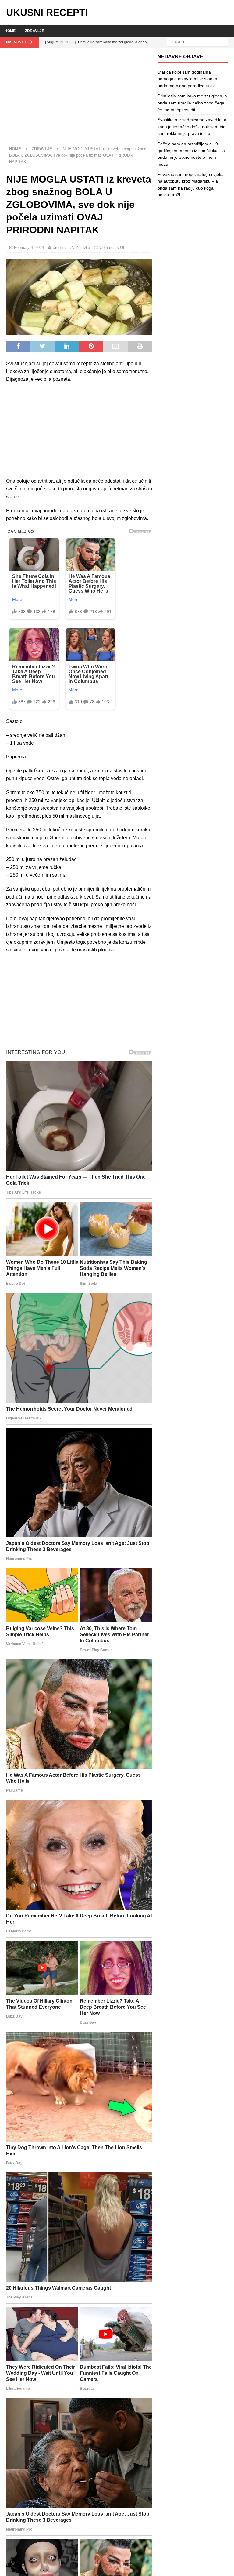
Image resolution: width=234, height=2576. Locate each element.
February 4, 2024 (29, 247)
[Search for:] (197, 42)
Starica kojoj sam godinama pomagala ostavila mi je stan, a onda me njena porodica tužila (187, 79)
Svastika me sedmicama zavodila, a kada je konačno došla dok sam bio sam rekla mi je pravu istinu (192, 127)
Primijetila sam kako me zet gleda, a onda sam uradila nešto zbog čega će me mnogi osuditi (192, 103)
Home (10, 31)
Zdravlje (35, 31)
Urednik (59, 247)
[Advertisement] (79, 99)
